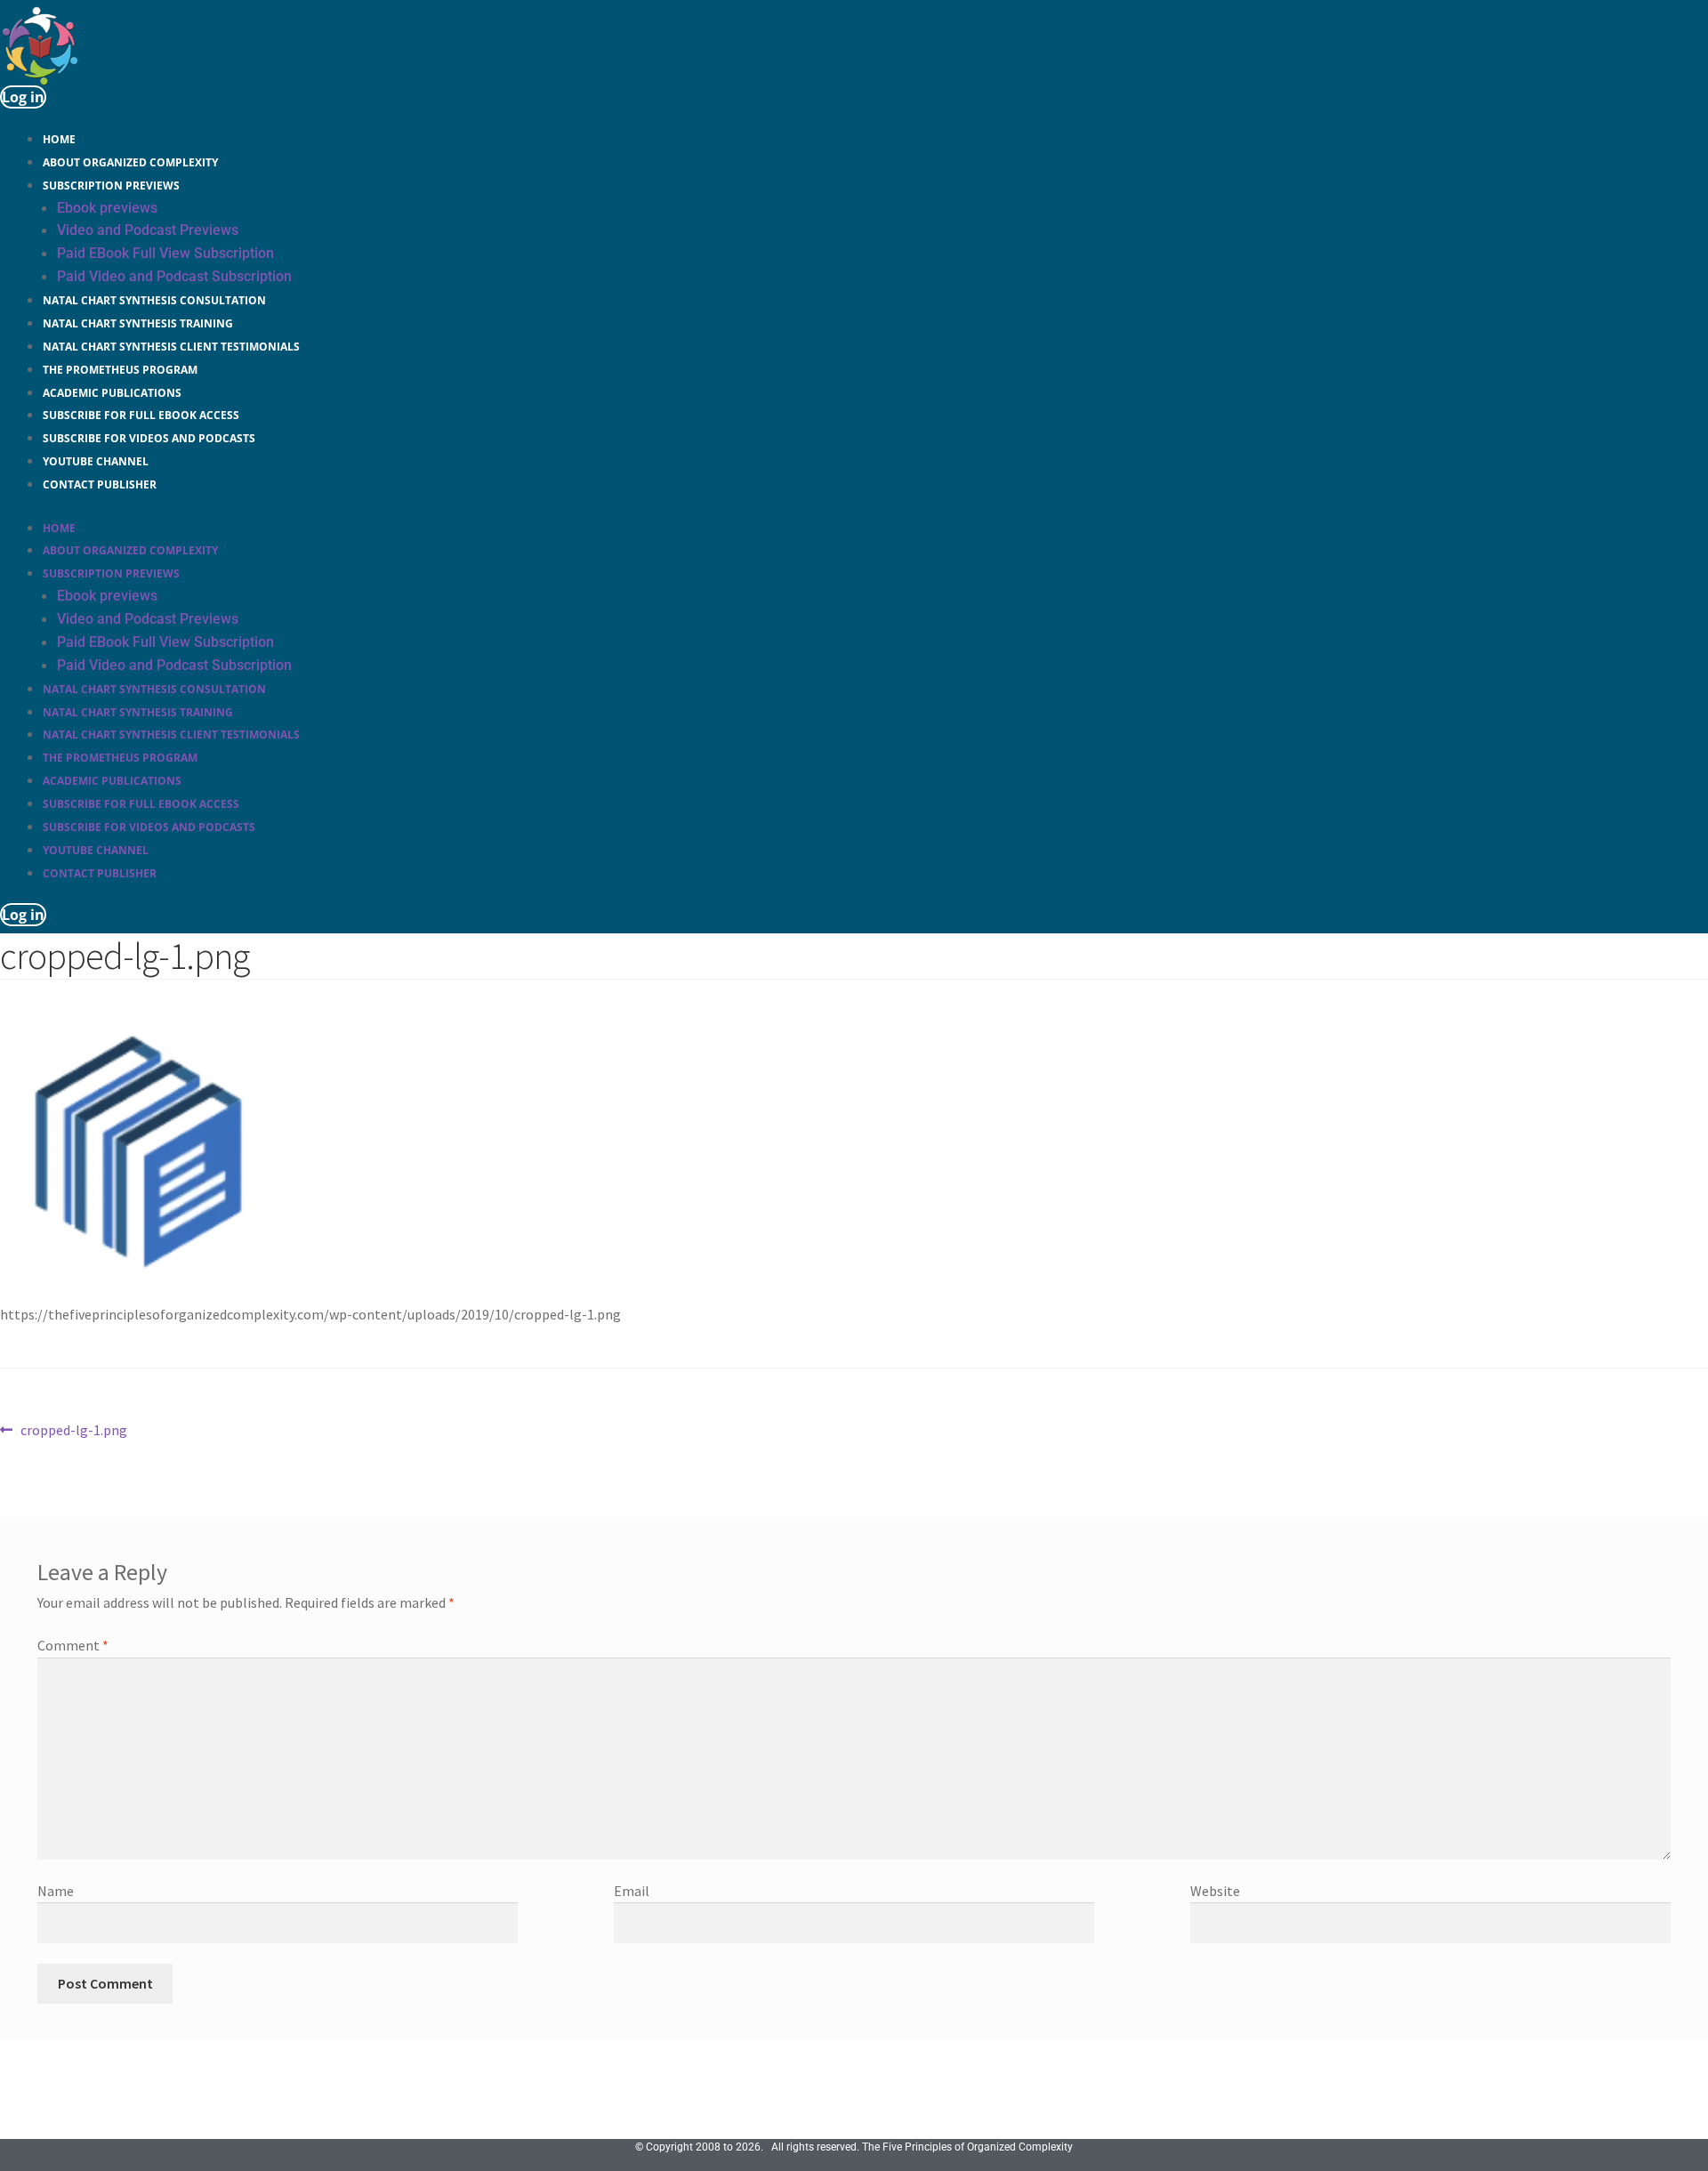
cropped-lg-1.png (73, 1431)
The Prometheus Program (120, 370)
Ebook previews (107, 208)
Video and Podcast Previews (148, 230)
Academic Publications (112, 393)
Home (59, 139)
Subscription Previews (111, 186)
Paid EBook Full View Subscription (165, 253)
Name (56, 1891)
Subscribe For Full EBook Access (141, 415)
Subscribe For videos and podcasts (149, 438)
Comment (73, 1645)
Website (1215, 1891)
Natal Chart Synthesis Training (138, 323)
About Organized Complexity (130, 162)
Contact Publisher (100, 484)
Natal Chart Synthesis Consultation (154, 300)
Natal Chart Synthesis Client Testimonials (171, 347)
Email (632, 1891)
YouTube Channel (96, 461)
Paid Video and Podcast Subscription (174, 276)
